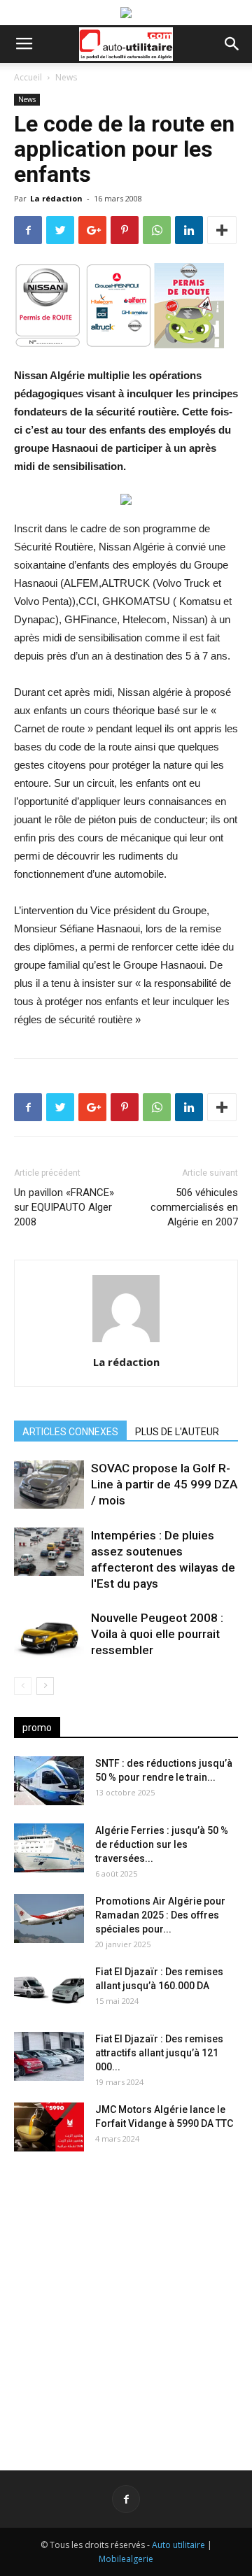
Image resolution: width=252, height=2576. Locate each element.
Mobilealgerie (126, 2559)
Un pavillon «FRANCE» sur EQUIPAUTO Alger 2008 (64, 1207)
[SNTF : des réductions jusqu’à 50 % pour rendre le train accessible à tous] (49, 1781)
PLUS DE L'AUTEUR (177, 1432)
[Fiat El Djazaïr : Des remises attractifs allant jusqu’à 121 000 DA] (49, 2056)
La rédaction (56, 198)
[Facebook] (126, 2499)
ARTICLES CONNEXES (70, 1432)
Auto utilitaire (178, 2545)
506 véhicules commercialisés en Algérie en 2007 (194, 1207)
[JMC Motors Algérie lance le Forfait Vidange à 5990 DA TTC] (49, 2127)
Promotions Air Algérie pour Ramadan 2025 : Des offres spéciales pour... (160, 1915)
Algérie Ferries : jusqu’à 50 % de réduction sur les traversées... (162, 1844)
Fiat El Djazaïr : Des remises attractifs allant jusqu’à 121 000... (159, 2053)
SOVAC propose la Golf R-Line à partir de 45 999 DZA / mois (164, 1484)
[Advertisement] (126, 2300)
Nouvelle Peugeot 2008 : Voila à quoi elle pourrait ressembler (157, 1634)
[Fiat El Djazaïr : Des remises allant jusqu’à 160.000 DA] (49, 1989)
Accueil (28, 77)
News (66, 77)
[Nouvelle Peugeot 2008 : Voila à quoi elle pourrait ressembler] (49, 1634)
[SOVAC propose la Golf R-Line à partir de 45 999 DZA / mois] (49, 1485)
